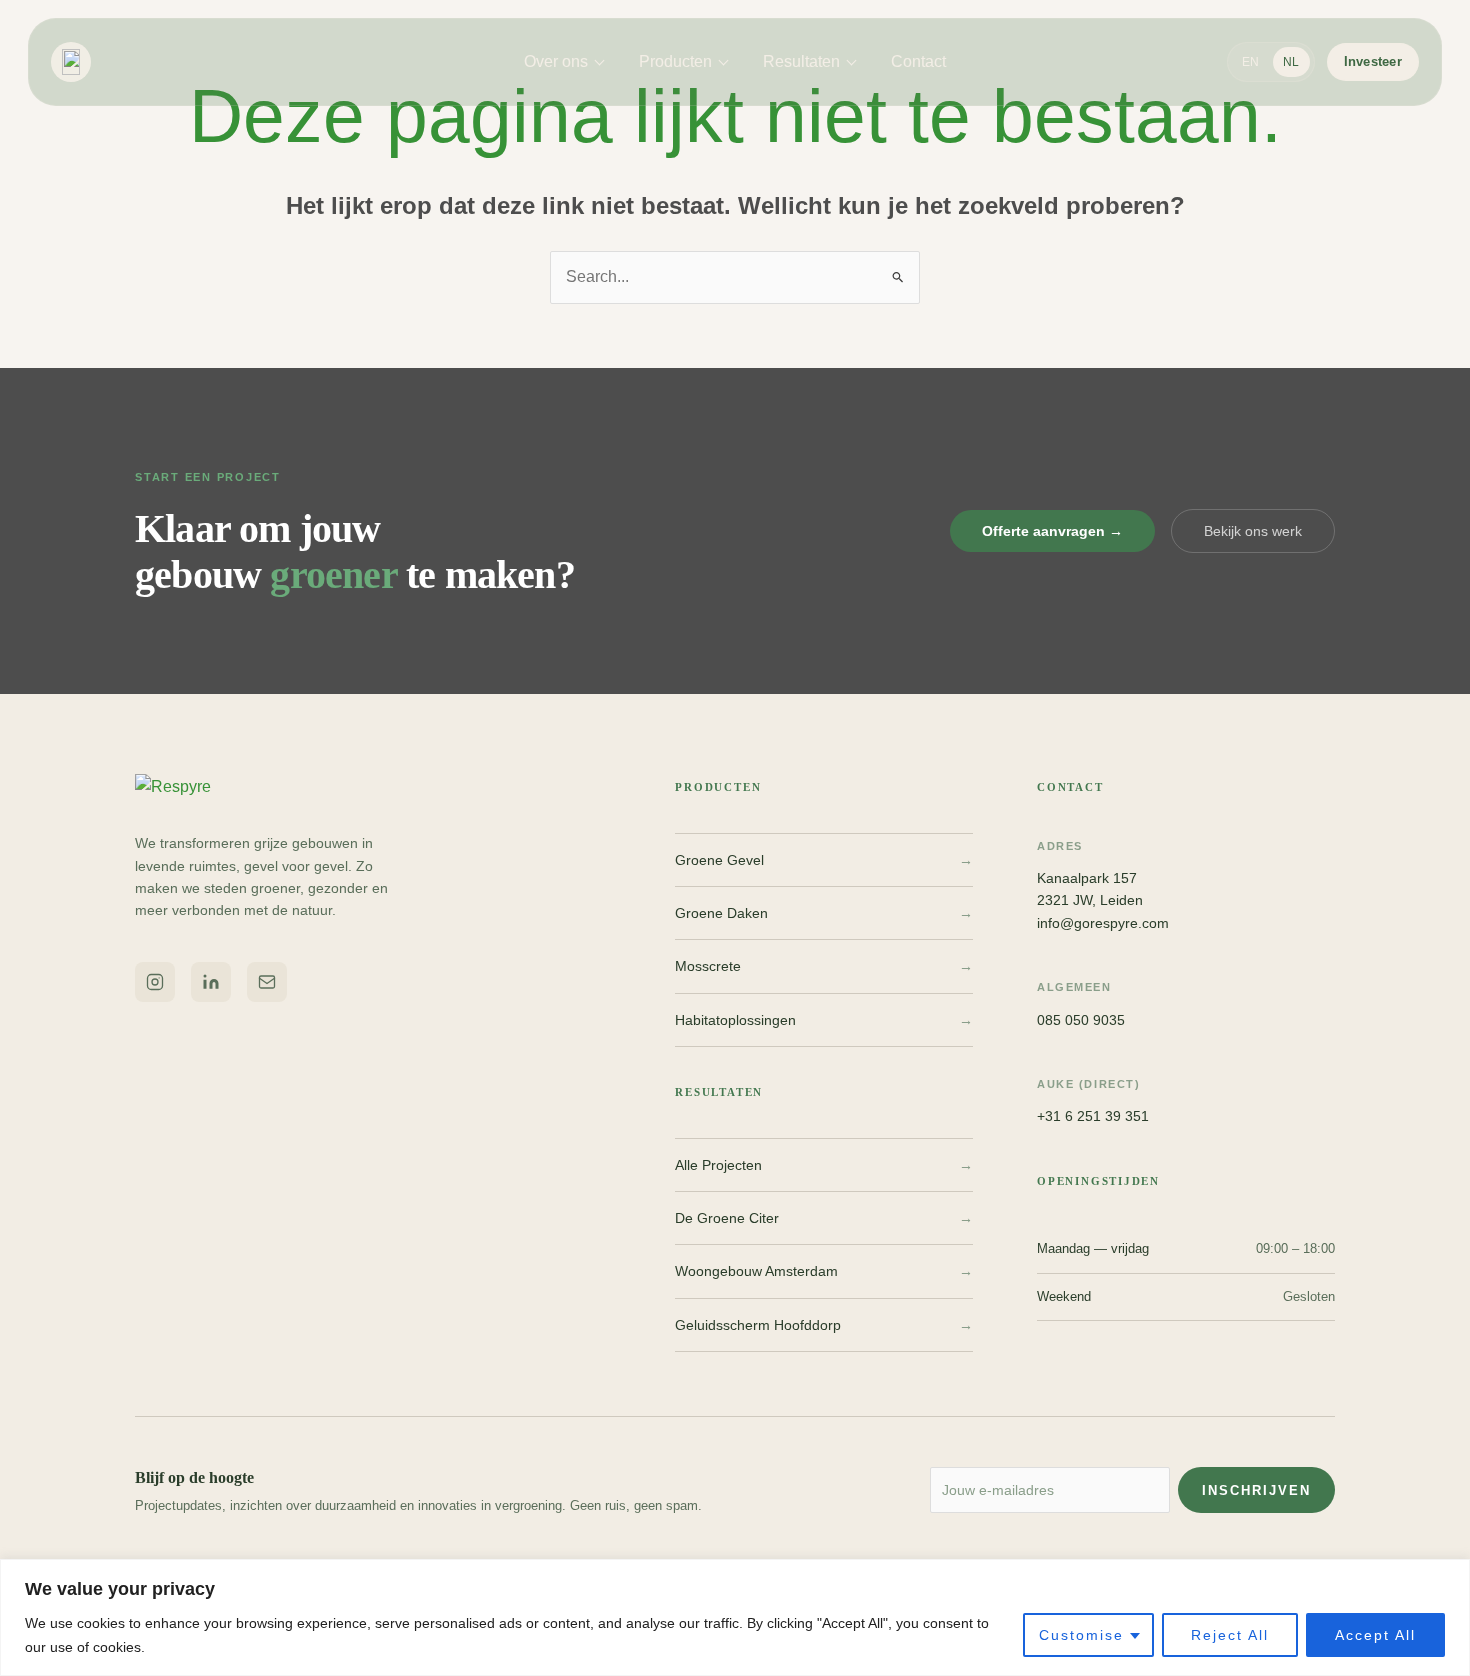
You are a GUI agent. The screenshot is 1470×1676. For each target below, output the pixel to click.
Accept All (1375, 1635)
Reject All (1230, 1635)
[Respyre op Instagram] (155, 982)
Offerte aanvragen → (1052, 531)
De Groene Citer (824, 1218)
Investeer (1373, 61)
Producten (675, 61)
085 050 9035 (1081, 1020)
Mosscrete (824, 966)
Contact (918, 61)
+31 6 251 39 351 (1093, 1116)
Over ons (556, 61)
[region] (735, 1617)
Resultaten (801, 61)
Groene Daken (824, 913)
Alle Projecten (824, 1165)
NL (1291, 62)
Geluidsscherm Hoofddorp (824, 1325)
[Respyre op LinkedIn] (211, 982)
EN (1250, 62)
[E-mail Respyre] (267, 982)
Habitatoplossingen (824, 1020)
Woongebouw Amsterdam (824, 1271)
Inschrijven (1256, 1490)
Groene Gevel (824, 860)
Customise (1081, 1635)
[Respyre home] (77, 62)
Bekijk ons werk (1253, 531)
